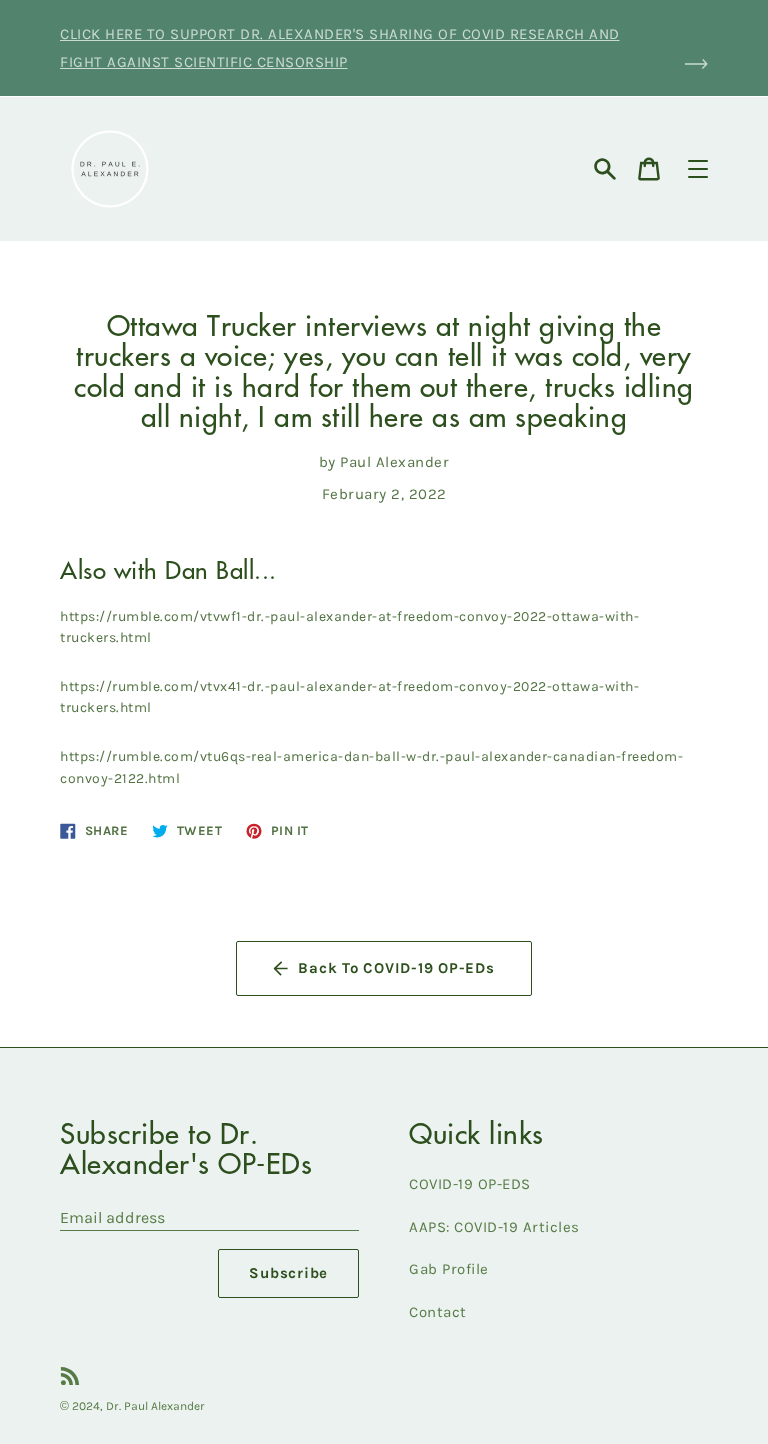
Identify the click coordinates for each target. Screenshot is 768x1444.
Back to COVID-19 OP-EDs (396, 968)
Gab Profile (449, 1269)
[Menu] (698, 169)
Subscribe (288, 1273)
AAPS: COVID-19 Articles (494, 1227)
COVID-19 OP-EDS (470, 1184)
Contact (438, 1312)
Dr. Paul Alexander (155, 1406)
